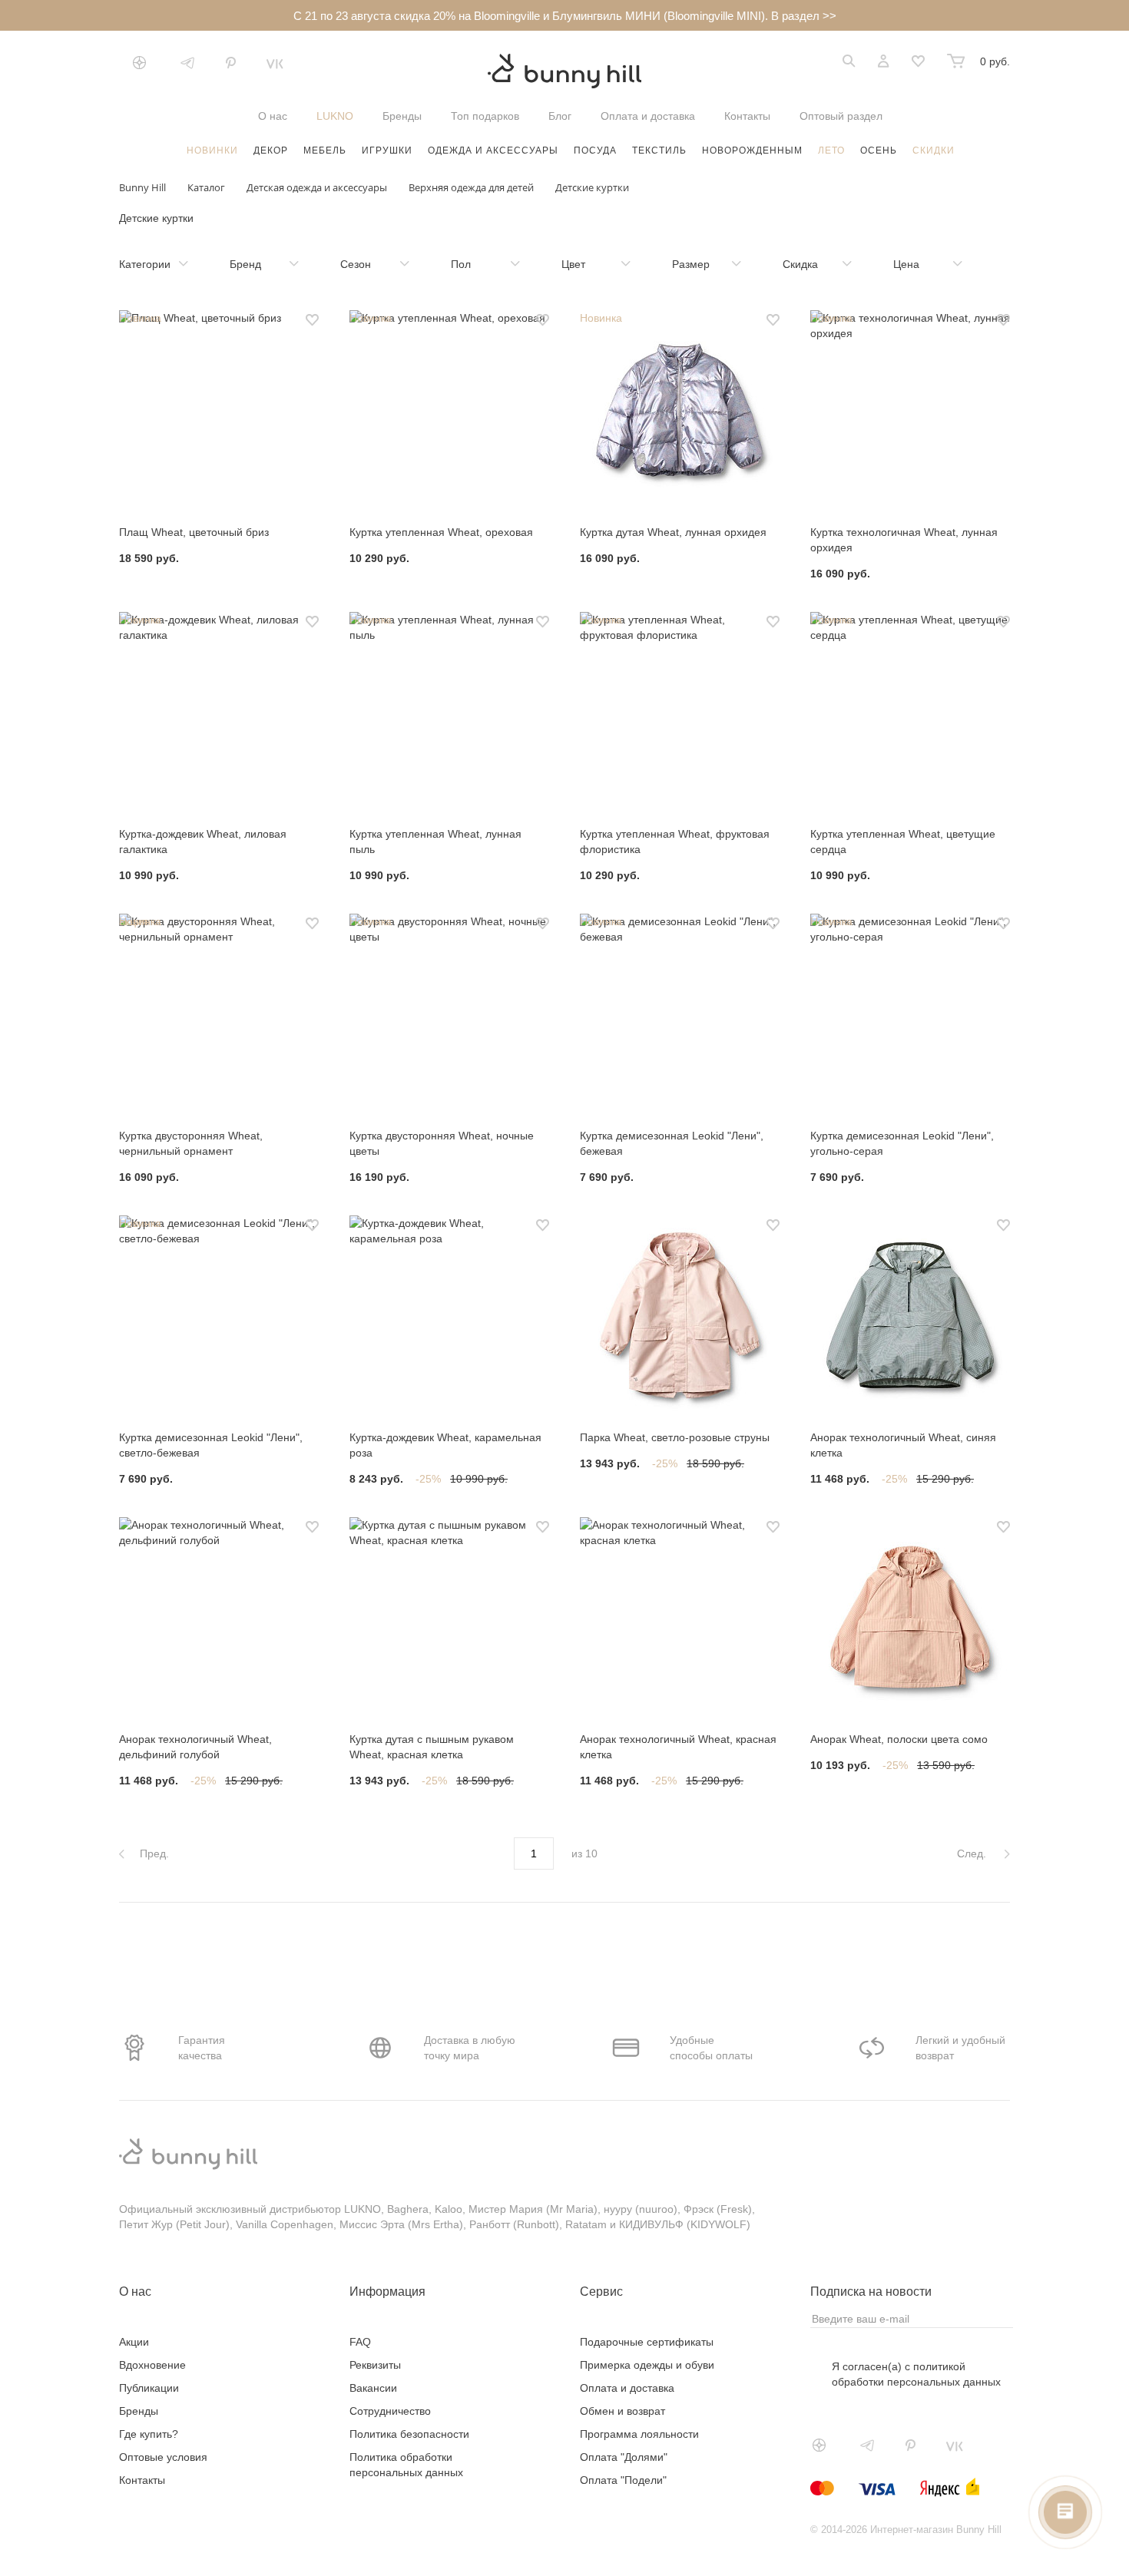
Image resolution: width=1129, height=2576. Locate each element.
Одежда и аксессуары (493, 150)
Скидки (934, 150)
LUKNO (335, 116)
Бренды (402, 116)
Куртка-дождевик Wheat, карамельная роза (445, 1445)
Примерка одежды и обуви (647, 2365)
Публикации (149, 2388)
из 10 (584, 1853)
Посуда (595, 150)
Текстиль (659, 150)
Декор (271, 150)
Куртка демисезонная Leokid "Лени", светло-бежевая (211, 1445)
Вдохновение (152, 2365)
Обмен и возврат (622, 2411)
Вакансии (373, 2388)
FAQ (360, 2342)
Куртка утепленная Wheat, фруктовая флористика (675, 842)
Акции (134, 2342)
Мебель (325, 150)
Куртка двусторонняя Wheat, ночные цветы (442, 1143)
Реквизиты (375, 2365)
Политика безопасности (409, 2434)
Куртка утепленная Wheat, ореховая (441, 532)
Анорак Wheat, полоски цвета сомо (899, 1739)
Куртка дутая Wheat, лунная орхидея (673, 532)
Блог (560, 116)
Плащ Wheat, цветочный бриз (194, 532)
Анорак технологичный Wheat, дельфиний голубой (195, 1747)
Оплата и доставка (648, 116)
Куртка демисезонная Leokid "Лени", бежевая (672, 1143)
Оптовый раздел (841, 116)
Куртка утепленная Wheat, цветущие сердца (903, 842)
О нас (273, 116)
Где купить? (149, 2434)
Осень (879, 150)
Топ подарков (485, 116)
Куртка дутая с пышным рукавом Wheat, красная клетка (432, 1747)
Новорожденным (752, 150)
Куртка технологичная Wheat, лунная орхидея (904, 540)
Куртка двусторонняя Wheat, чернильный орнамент (191, 1143)
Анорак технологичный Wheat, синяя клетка (903, 1445)
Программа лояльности (639, 2434)
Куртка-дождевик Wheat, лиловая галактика (203, 842)
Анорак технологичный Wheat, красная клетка (678, 1747)
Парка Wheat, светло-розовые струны (675, 1437)
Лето (831, 150)
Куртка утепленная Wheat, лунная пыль (435, 842)
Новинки (212, 150)
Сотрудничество (390, 2411)
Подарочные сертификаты (647, 2342)
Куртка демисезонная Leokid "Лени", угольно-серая (902, 1143)
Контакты (747, 116)
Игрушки (387, 150)
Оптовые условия (163, 2457)
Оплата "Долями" (624, 2457)
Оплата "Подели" (623, 2480)
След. (973, 1853)
